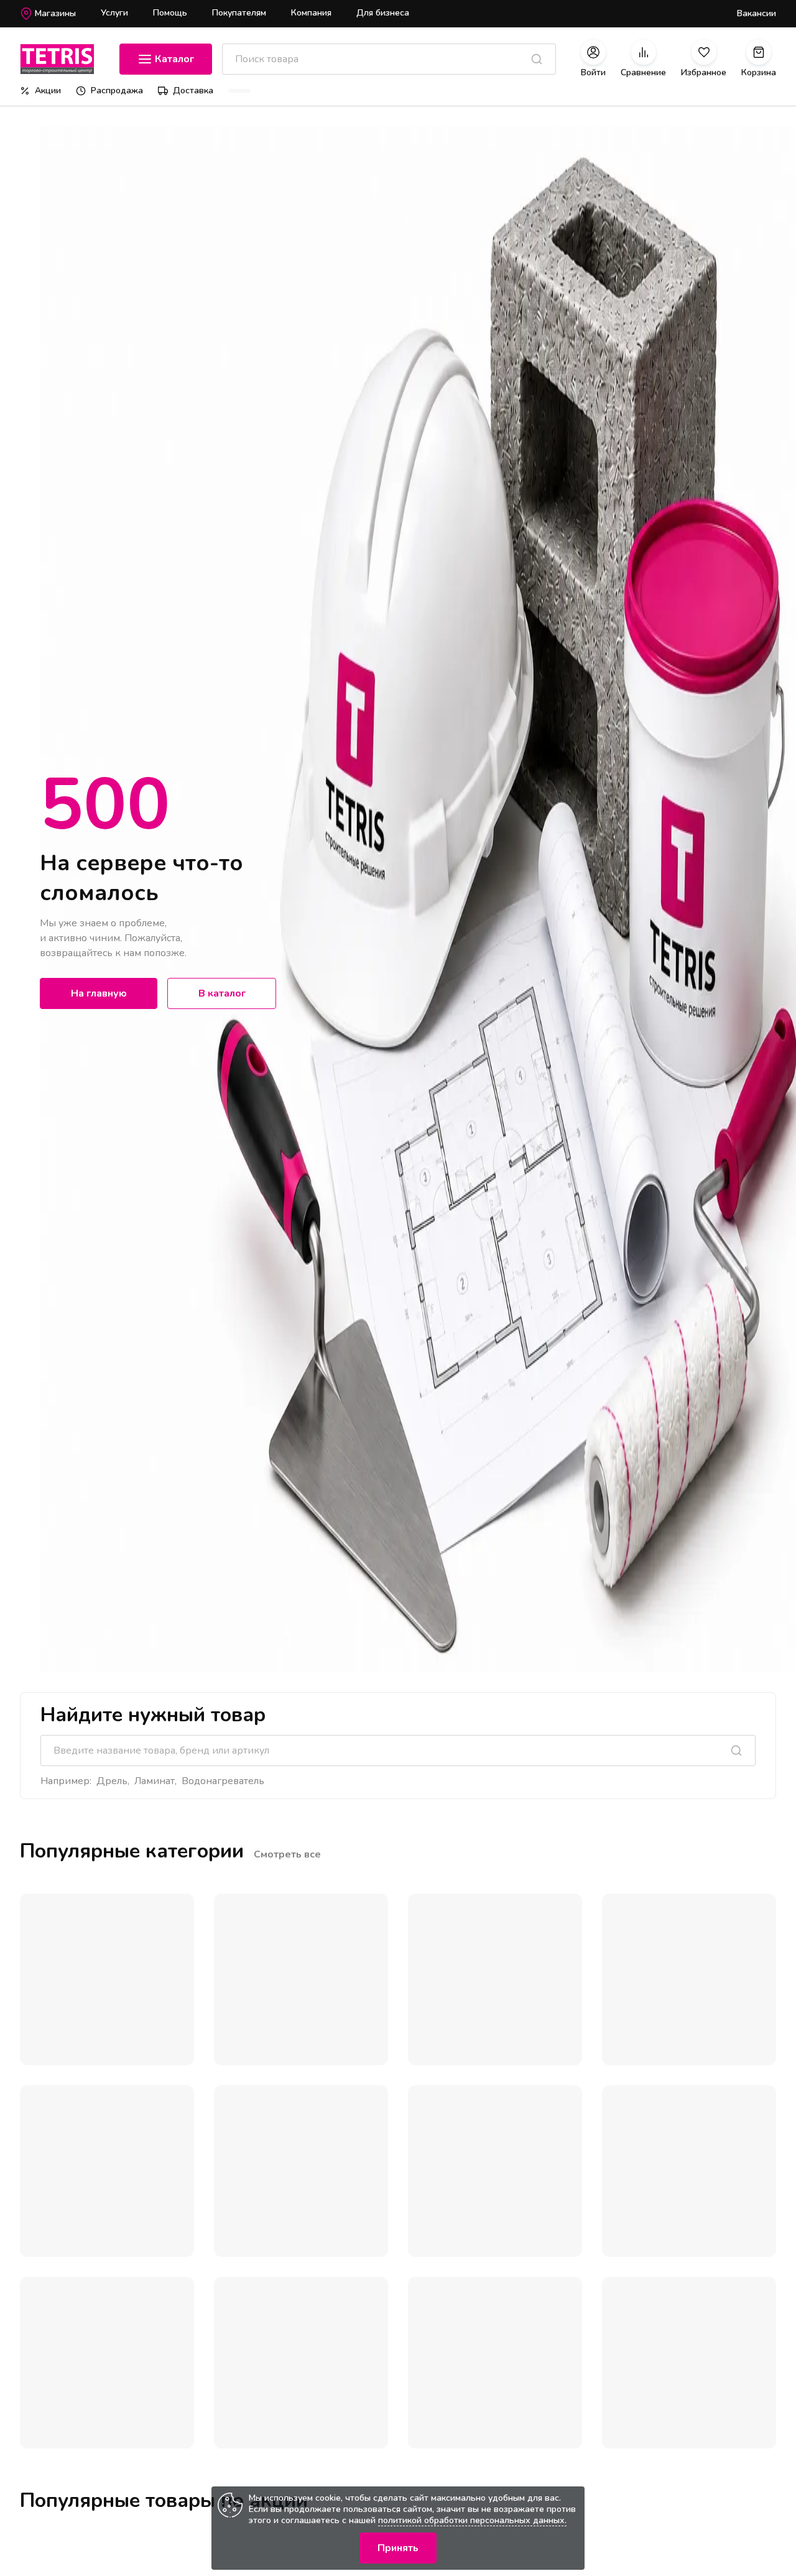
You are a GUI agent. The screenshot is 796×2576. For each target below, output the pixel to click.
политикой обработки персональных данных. (472, 2520)
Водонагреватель (223, 1781)
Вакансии (757, 13)
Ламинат (155, 1781)
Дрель (112, 1781)
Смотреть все (287, 1854)
